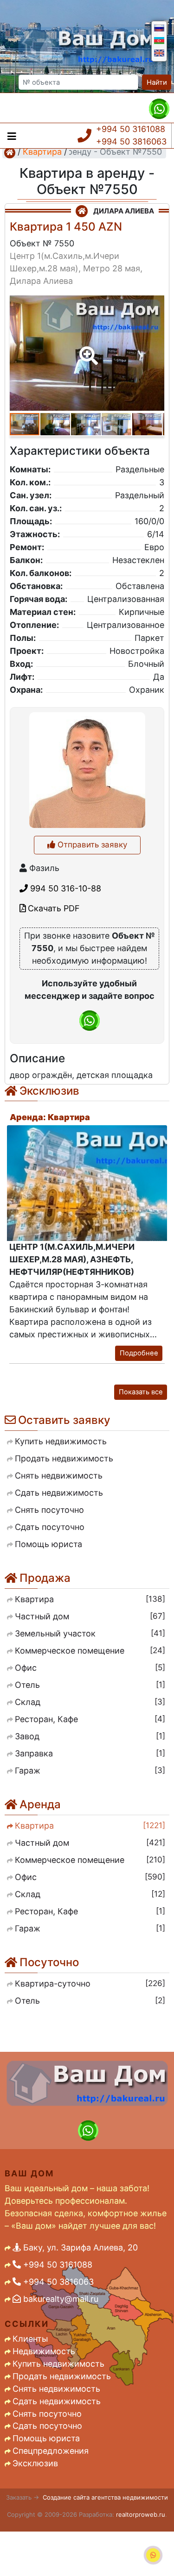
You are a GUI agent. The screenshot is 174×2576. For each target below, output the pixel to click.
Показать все (141, 1392)
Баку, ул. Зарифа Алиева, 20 (79, 2247)
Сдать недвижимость (57, 2401)
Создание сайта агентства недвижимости (105, 2497)
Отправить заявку (91, 845)
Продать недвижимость (62, 2376)
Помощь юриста (46, 2438)
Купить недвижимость (58, 2364)
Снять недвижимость (56, 2389)
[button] (87, 349)
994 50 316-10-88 (64, 888)
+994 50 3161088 (131, 129)
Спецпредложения (51, 2451)
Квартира (42, 152)
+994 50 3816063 (131, 141)
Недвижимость (44, 2351)
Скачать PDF (53, 908)
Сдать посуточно (47, 2426)
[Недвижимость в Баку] (10, 152)
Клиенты (30, 2339)
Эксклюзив (35, 2463)
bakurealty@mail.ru (60, 2299)
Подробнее (139, 1353)
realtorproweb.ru (141, 2514)
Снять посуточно (47, 2414)
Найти (157, 82)
